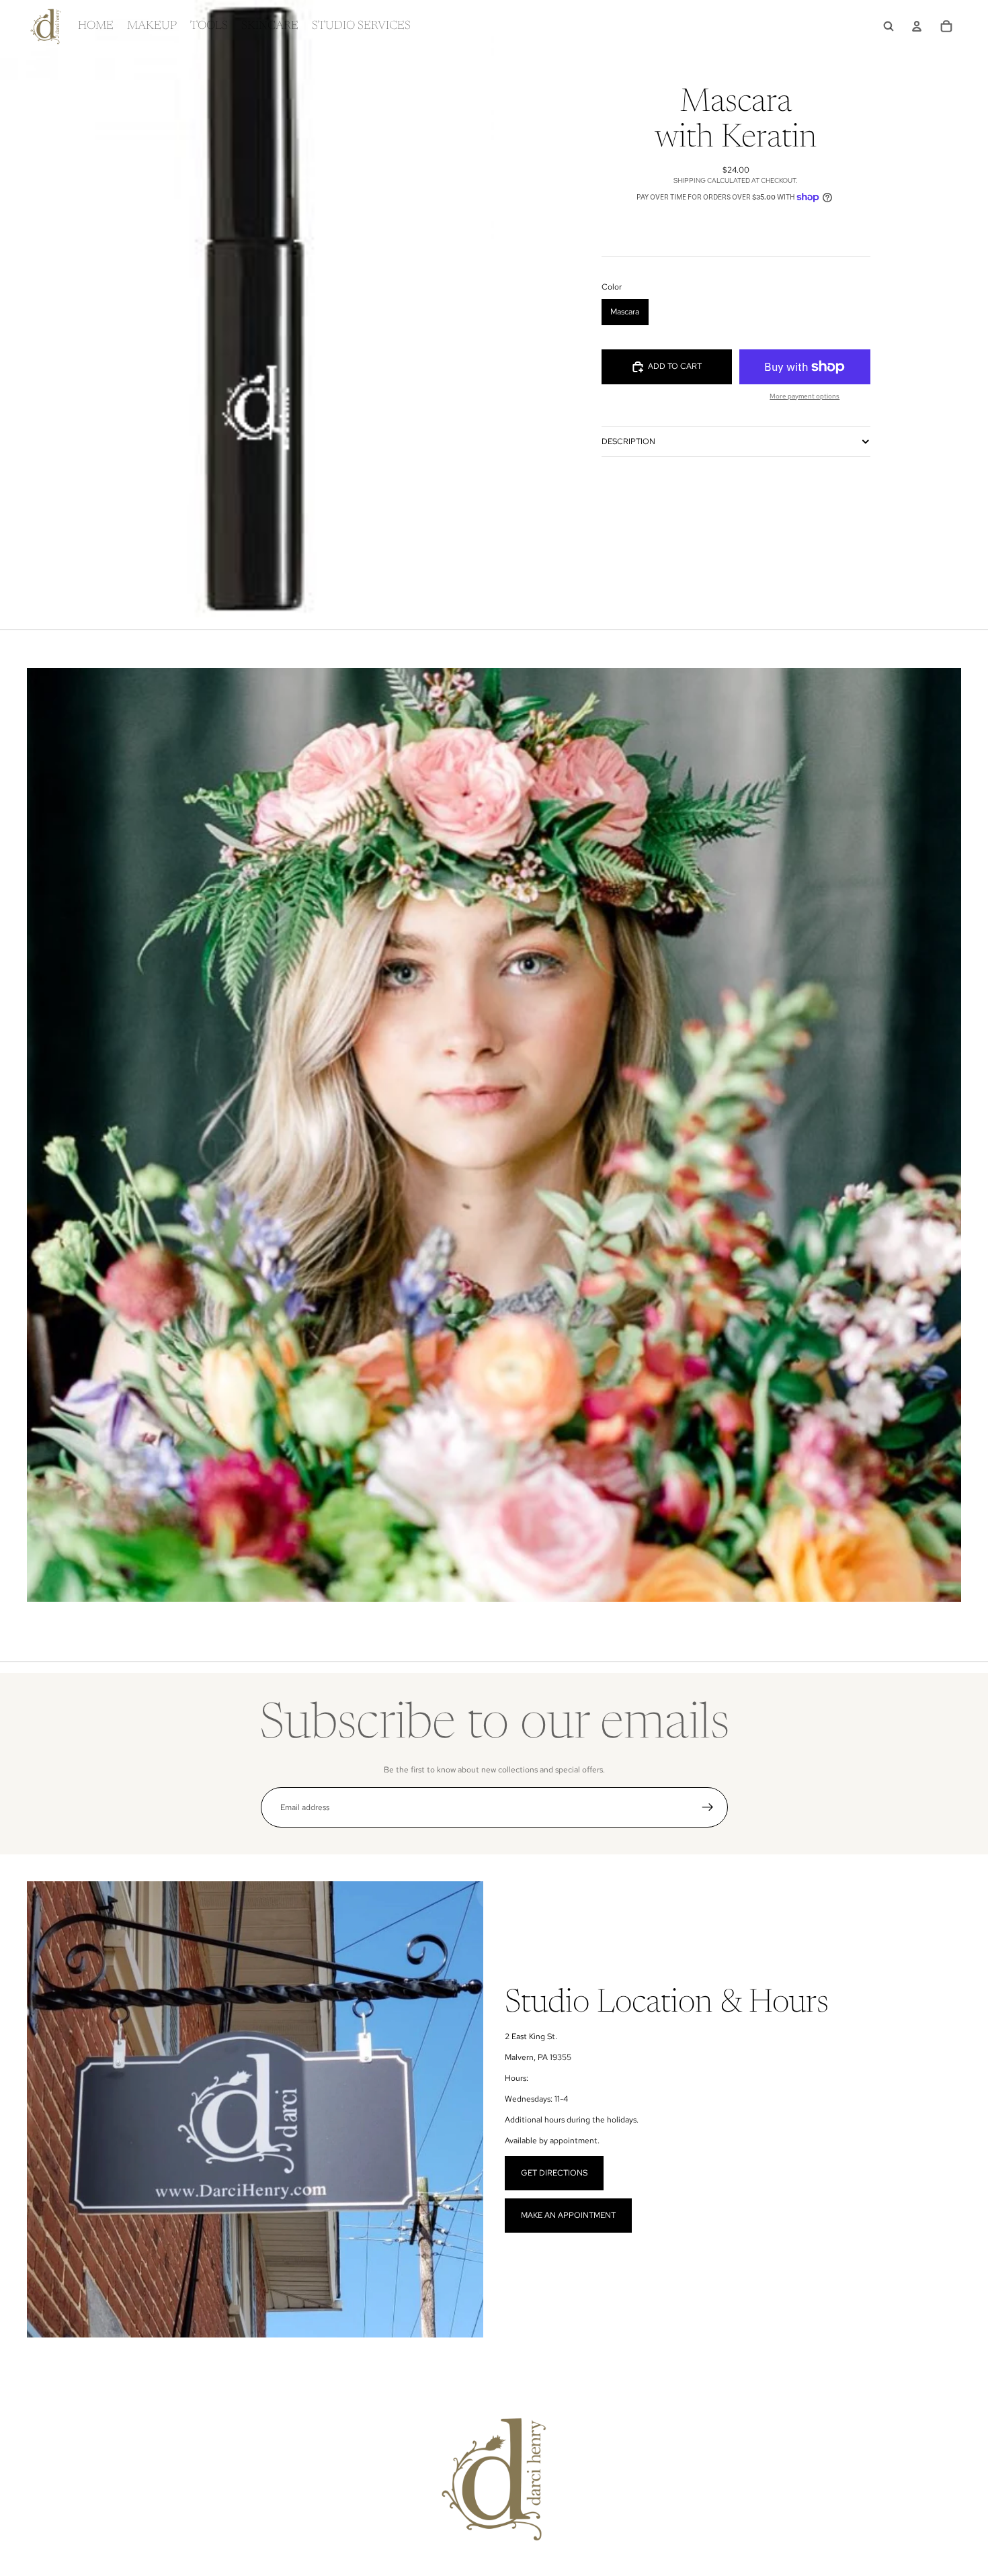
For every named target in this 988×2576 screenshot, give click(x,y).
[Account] (917, 26)
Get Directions (554, 2173)
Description (628, 441)
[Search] (889, 26)
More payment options (805, 396)
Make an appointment (568, 2215)
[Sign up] (708, 1807)
